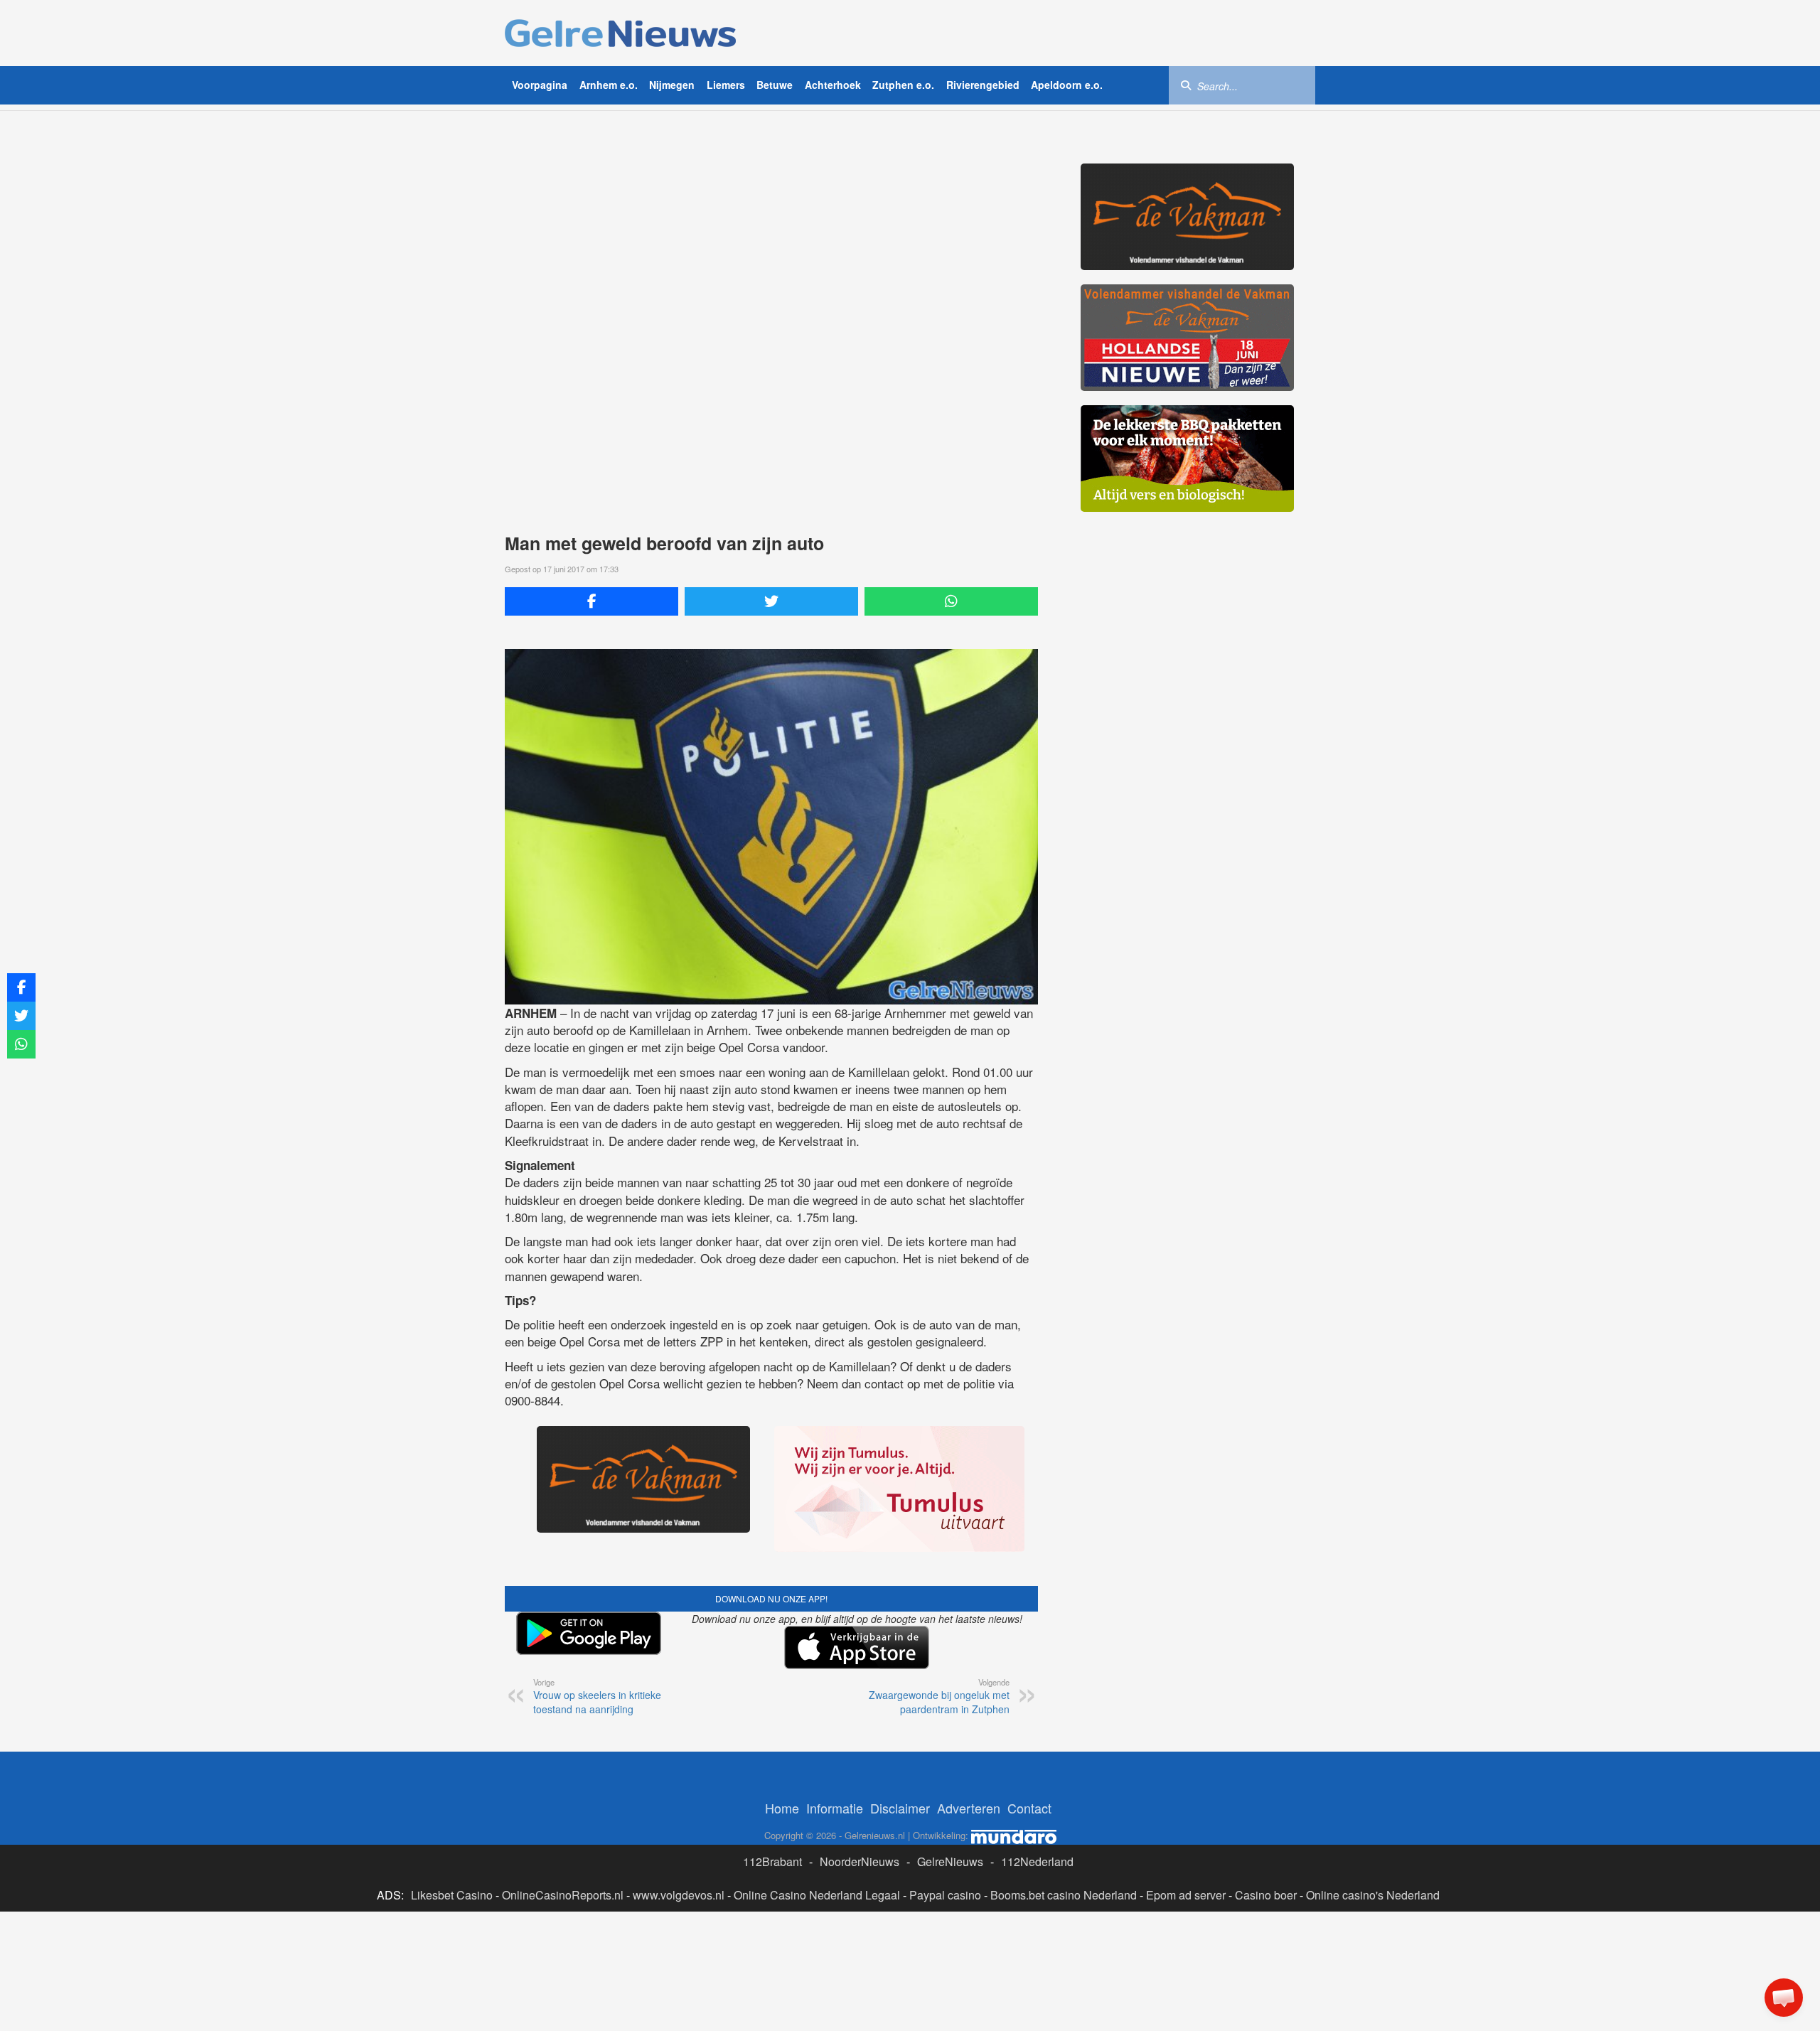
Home (782, 1808)
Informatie (835, 1808)
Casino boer (1266, 1895)
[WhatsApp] (951, 601)
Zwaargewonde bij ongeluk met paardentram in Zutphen (939, 1696)
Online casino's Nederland (1373, 1895)
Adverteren (969, 1808)
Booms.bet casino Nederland (1064, 1895)
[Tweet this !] (771, 601)
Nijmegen (672, 85)
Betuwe (775, 85)
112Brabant (772, 1861)
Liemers (726, 85)
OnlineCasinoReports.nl (563, 1895)
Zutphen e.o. (903, 85)
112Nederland (1037, 1861)
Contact (1029, 1808)
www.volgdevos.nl (679, 1895)
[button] (1784, 1998)
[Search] (1186, 85)
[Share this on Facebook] (591, 601)
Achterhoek (833, 85)
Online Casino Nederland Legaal (817, 1895)
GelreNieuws (950, 1861)
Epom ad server (1186, 1895)
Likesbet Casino (452, 1895)
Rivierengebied (983, 85)
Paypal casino (945, 1895)
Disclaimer (900, 1808)
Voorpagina (540, 85)
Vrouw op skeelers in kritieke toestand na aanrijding (597, 1696)
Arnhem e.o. (609, 85)
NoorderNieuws (860, 1861)
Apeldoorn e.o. (1067, 85)
